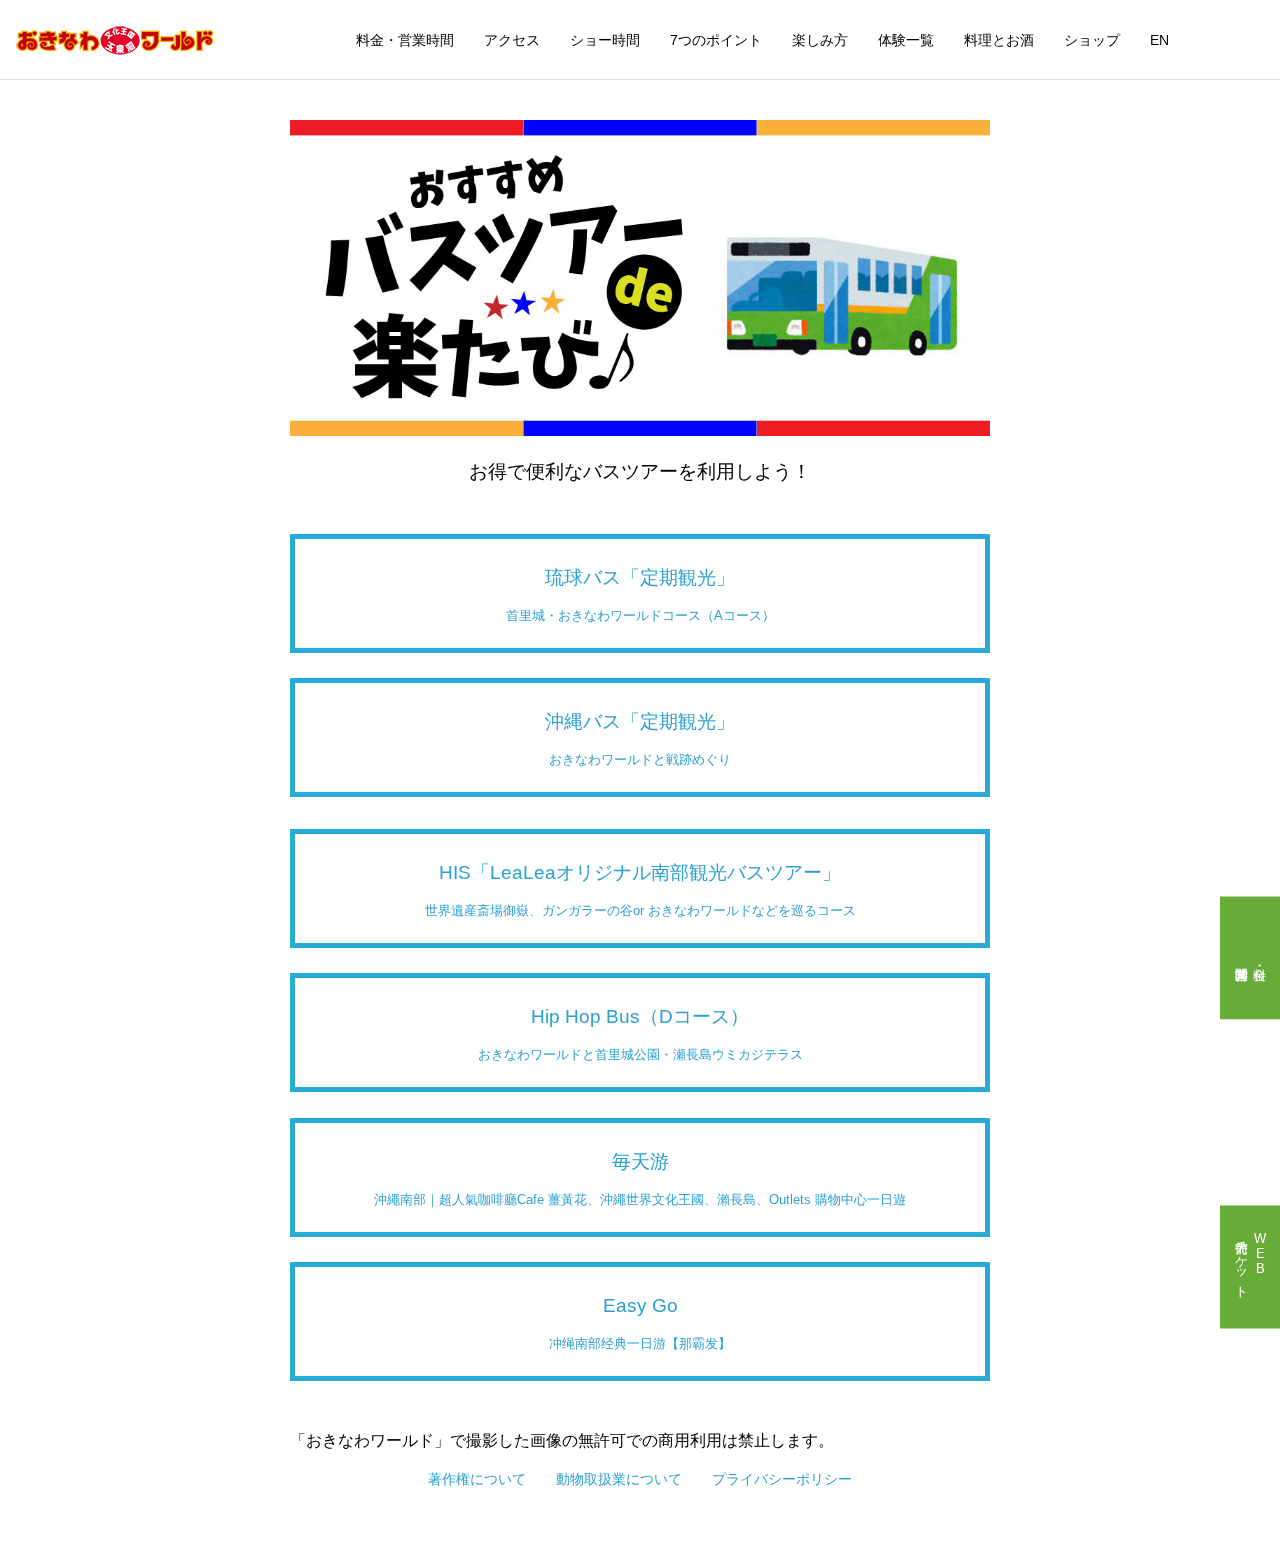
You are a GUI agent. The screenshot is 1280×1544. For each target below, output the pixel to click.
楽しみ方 (820, 40)
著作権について (477, 1479)
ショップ (1092, 40)
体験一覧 (906, 40)
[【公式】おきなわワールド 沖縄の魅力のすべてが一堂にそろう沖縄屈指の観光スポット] (115, 40)
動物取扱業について (619, 1479)
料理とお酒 (999, 40)
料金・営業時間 (405, 40)
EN (1159, 40)
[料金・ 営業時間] (1250, 957)
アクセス (512, 40)
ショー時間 (605, 40)
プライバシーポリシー (782, 1479)
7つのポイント (716, 40)
